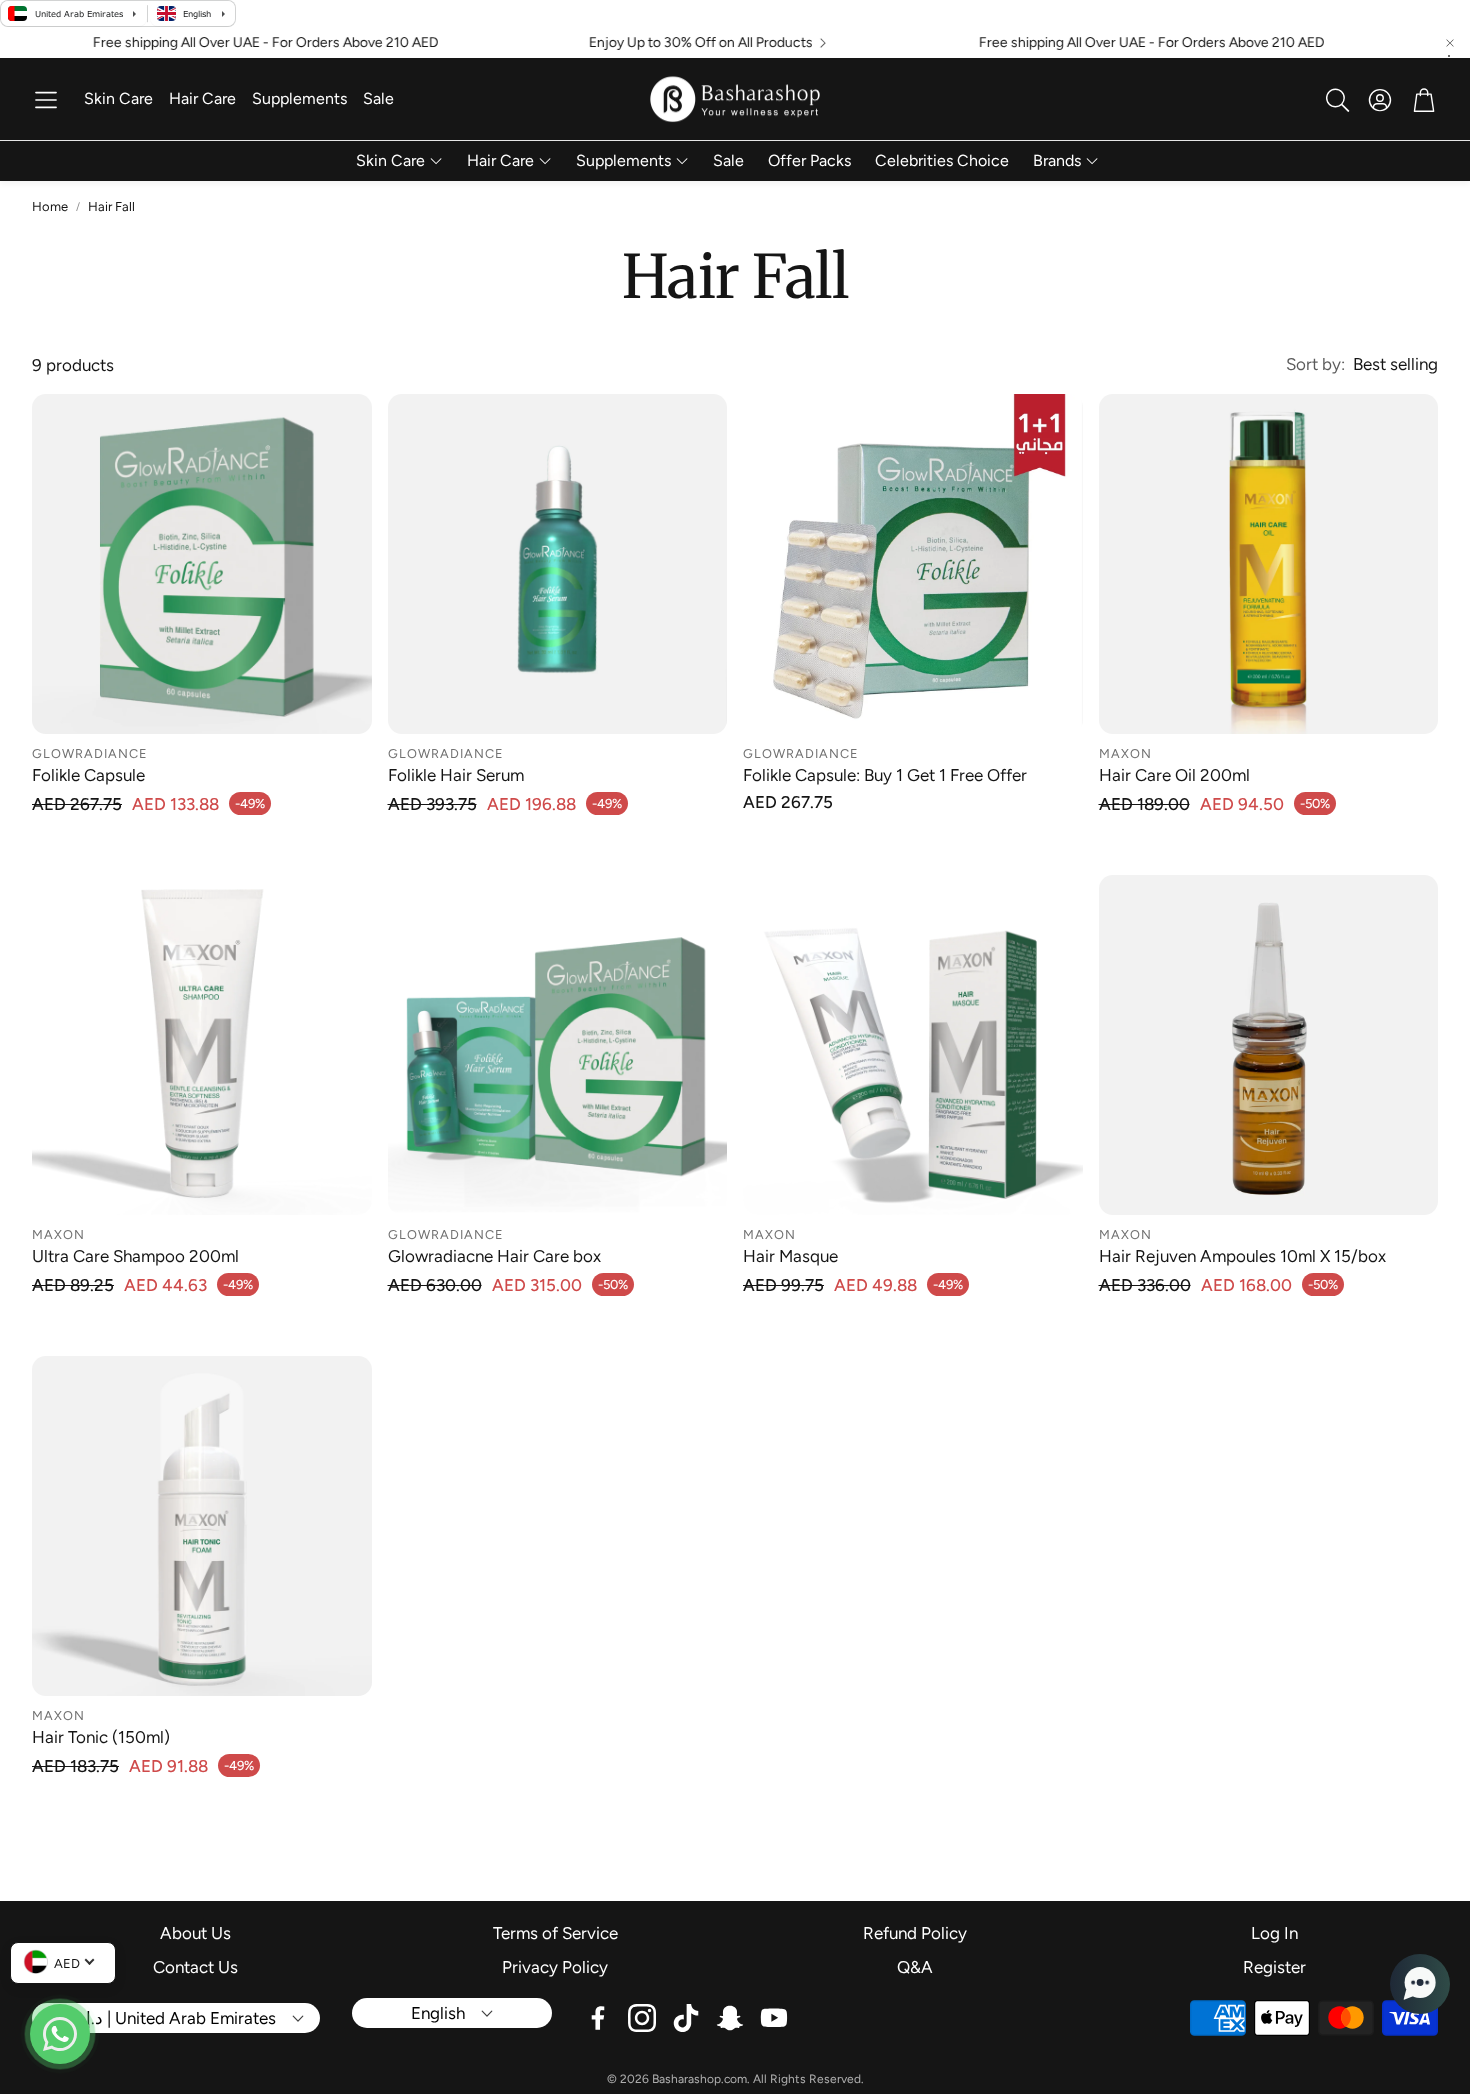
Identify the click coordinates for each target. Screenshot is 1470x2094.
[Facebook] (598, 2018)
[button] (46, 100)
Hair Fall (111, 206)
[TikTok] (686, 2018)
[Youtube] (774, 2018)
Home (50, 206)
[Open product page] (202, 564)
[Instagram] (642, 2018)
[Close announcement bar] (1450, 43)
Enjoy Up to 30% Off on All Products (642, 43)
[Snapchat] (730, 2018)
